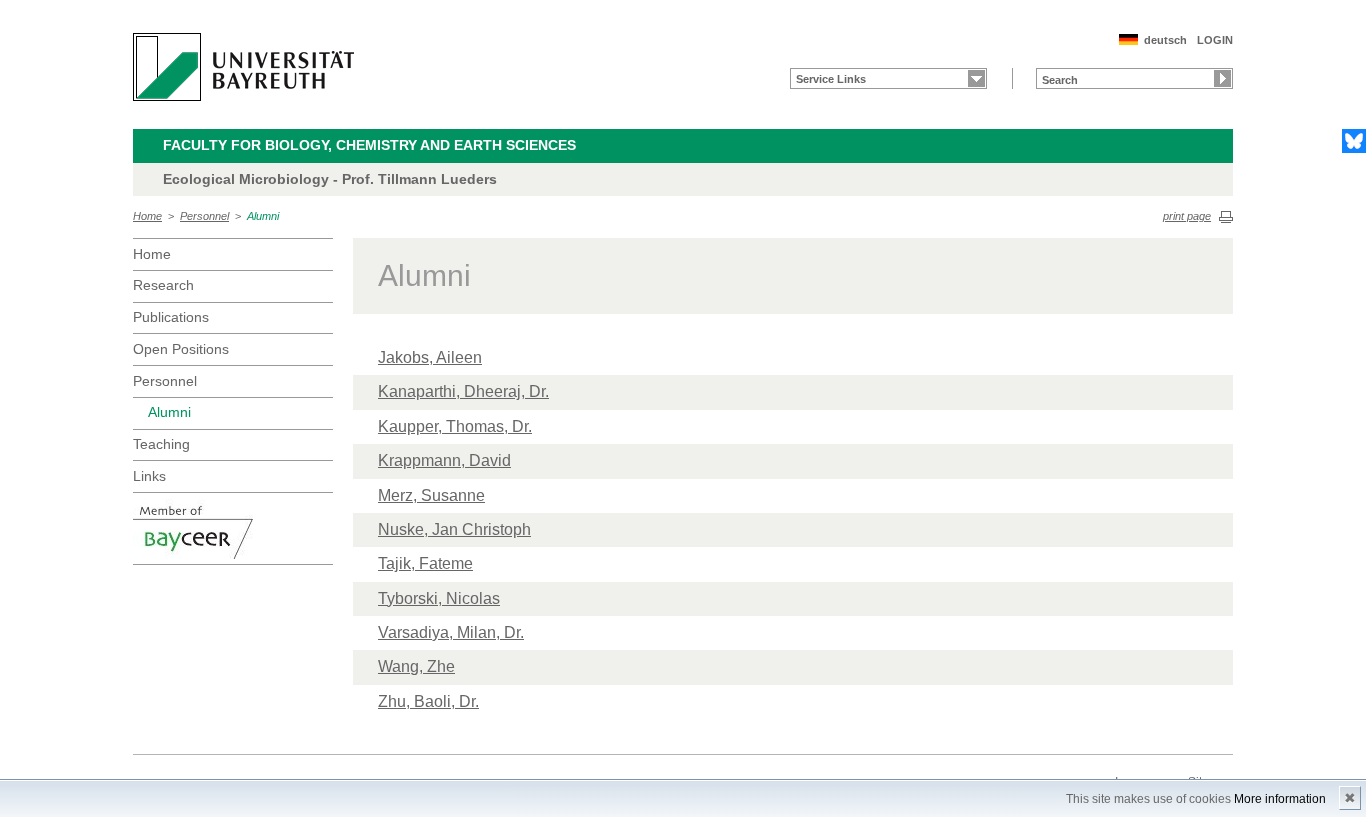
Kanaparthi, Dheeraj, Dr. (463, 391)
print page (1187, 216)
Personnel (204, 216)
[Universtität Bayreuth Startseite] (243, 67)
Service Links (831, 79)
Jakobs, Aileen (430, 357)
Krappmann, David (444, 460)
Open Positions (181, 349)
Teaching (161, 444)
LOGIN (1215, 40)
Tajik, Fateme (425, 563)
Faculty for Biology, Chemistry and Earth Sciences (369, 145)
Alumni (263, 216)
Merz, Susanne (431, 495)
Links (149, 476)
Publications (171, 317)
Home (147, 216)
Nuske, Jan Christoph (454, 529)
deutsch (1165, 40)
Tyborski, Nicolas (439, 598)
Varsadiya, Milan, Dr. (451, 632)
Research (163, 285)
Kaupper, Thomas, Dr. (455, 426)
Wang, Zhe (416, 666)
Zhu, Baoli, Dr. (428, 701)
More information (1280, 799)
